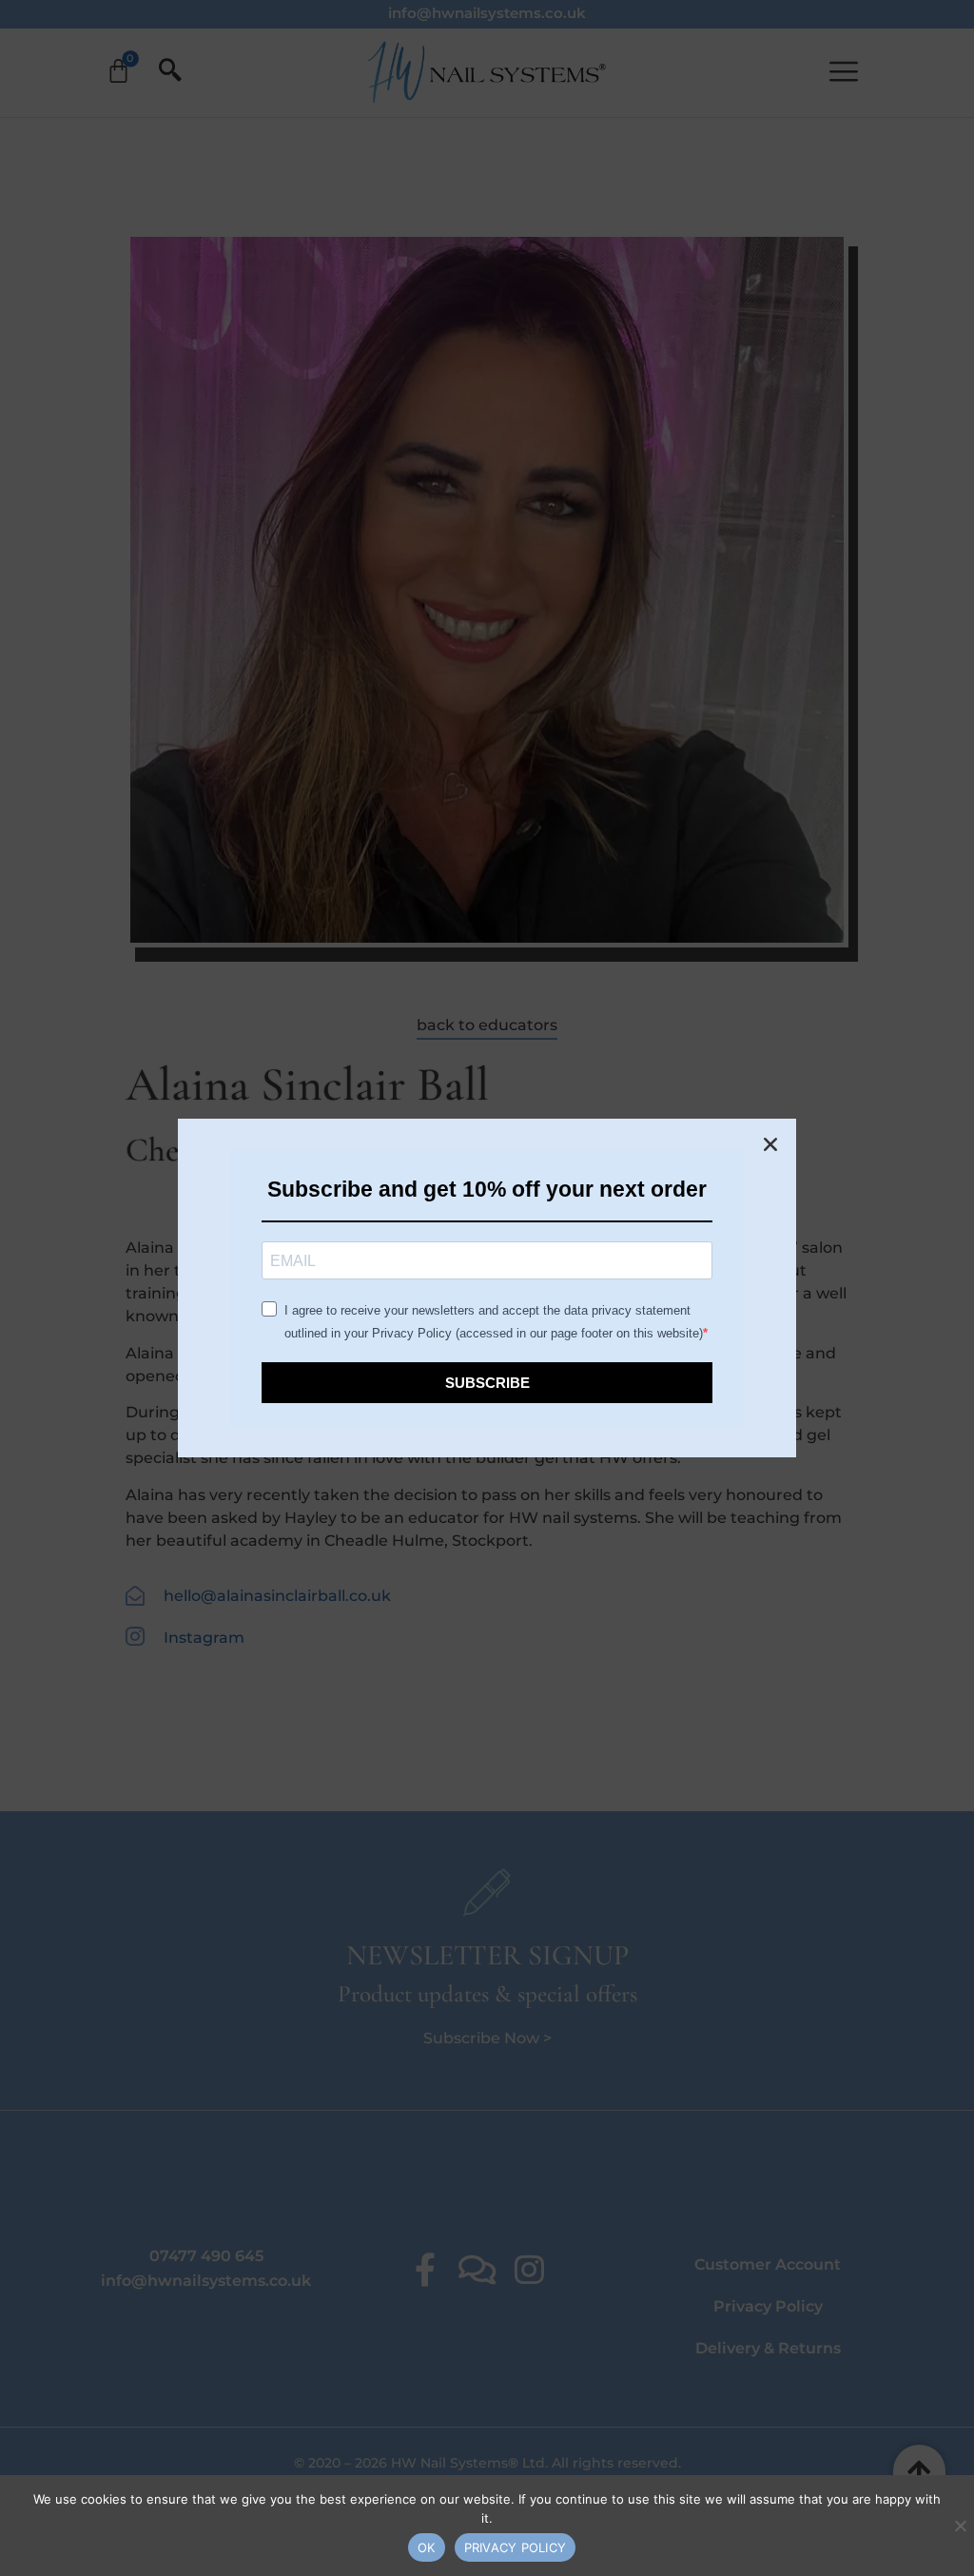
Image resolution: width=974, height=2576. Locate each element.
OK (427, 2547)
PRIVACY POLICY (516, 2547)
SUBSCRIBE (487, 1383)
